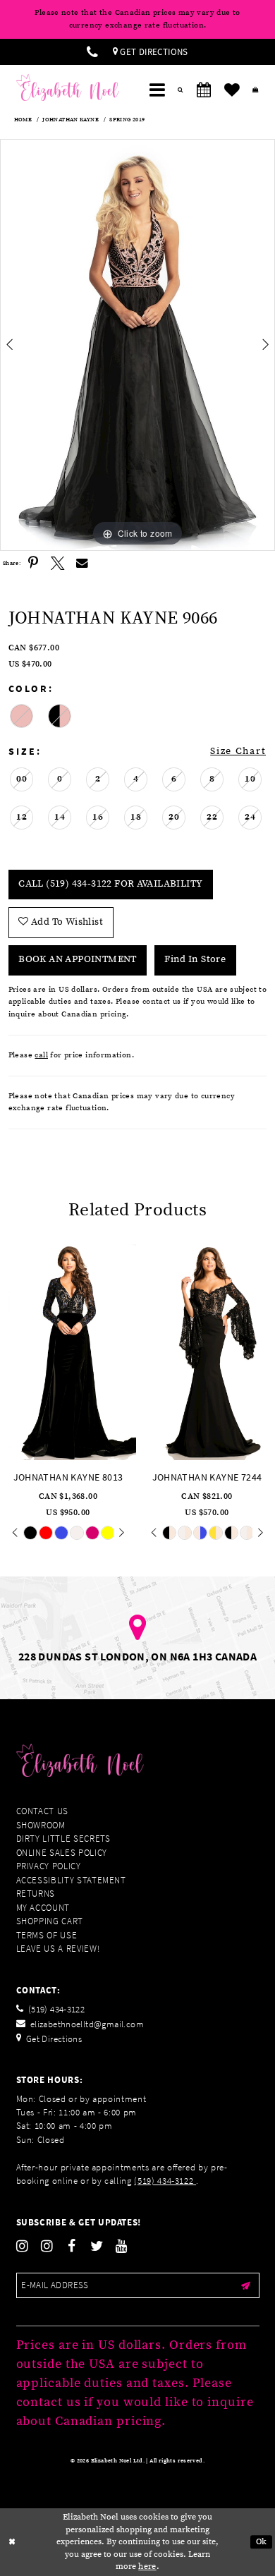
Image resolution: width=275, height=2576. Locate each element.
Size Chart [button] (238, 751)
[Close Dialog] (12, 2542)
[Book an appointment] (204, 90)
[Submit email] (246, 2285)
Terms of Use (47, 1935)
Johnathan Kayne (71, 120)
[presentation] (68, 1350)
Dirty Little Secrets (63, 1839)
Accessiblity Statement (71, 1880)
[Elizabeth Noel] (68, 87)
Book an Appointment (77, 959)
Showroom (41, 1825)
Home (23, 120)
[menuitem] (92, 52)
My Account (43, 1908)
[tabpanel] (137, 345)
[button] (157, 90)
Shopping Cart (50, 1921)
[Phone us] (92, 52)
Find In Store (195, 959)
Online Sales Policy (62, 1853)
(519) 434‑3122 (165, 2181)
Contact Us (43, 1811)
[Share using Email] (82, 563)
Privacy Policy (49, 1866)
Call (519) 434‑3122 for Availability (110, 884)
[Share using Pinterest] (33, 563)
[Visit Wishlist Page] (232, 90)
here (147, 2566)
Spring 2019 (127, 120)
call (41, 1055)
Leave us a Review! (58, 1949)
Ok (262, 2542)
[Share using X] (57, 563)
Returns (36, 1894)
